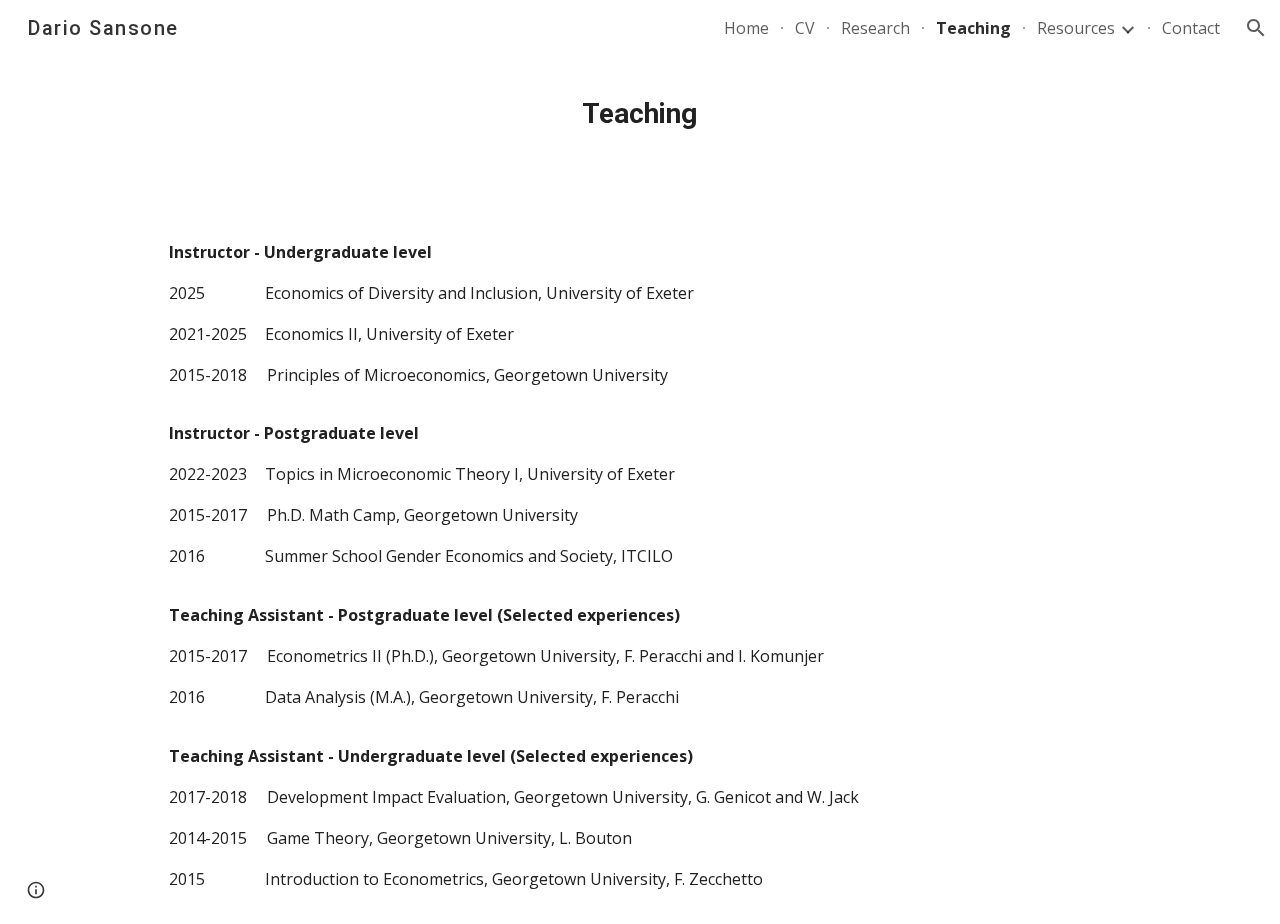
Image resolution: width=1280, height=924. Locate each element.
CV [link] (805, 28)
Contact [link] (1191, 28)
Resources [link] (1076, 28)
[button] (1256, 28)
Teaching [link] (973, 28)
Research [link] (875, 28)
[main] (640, 114)
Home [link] (746, 28)
